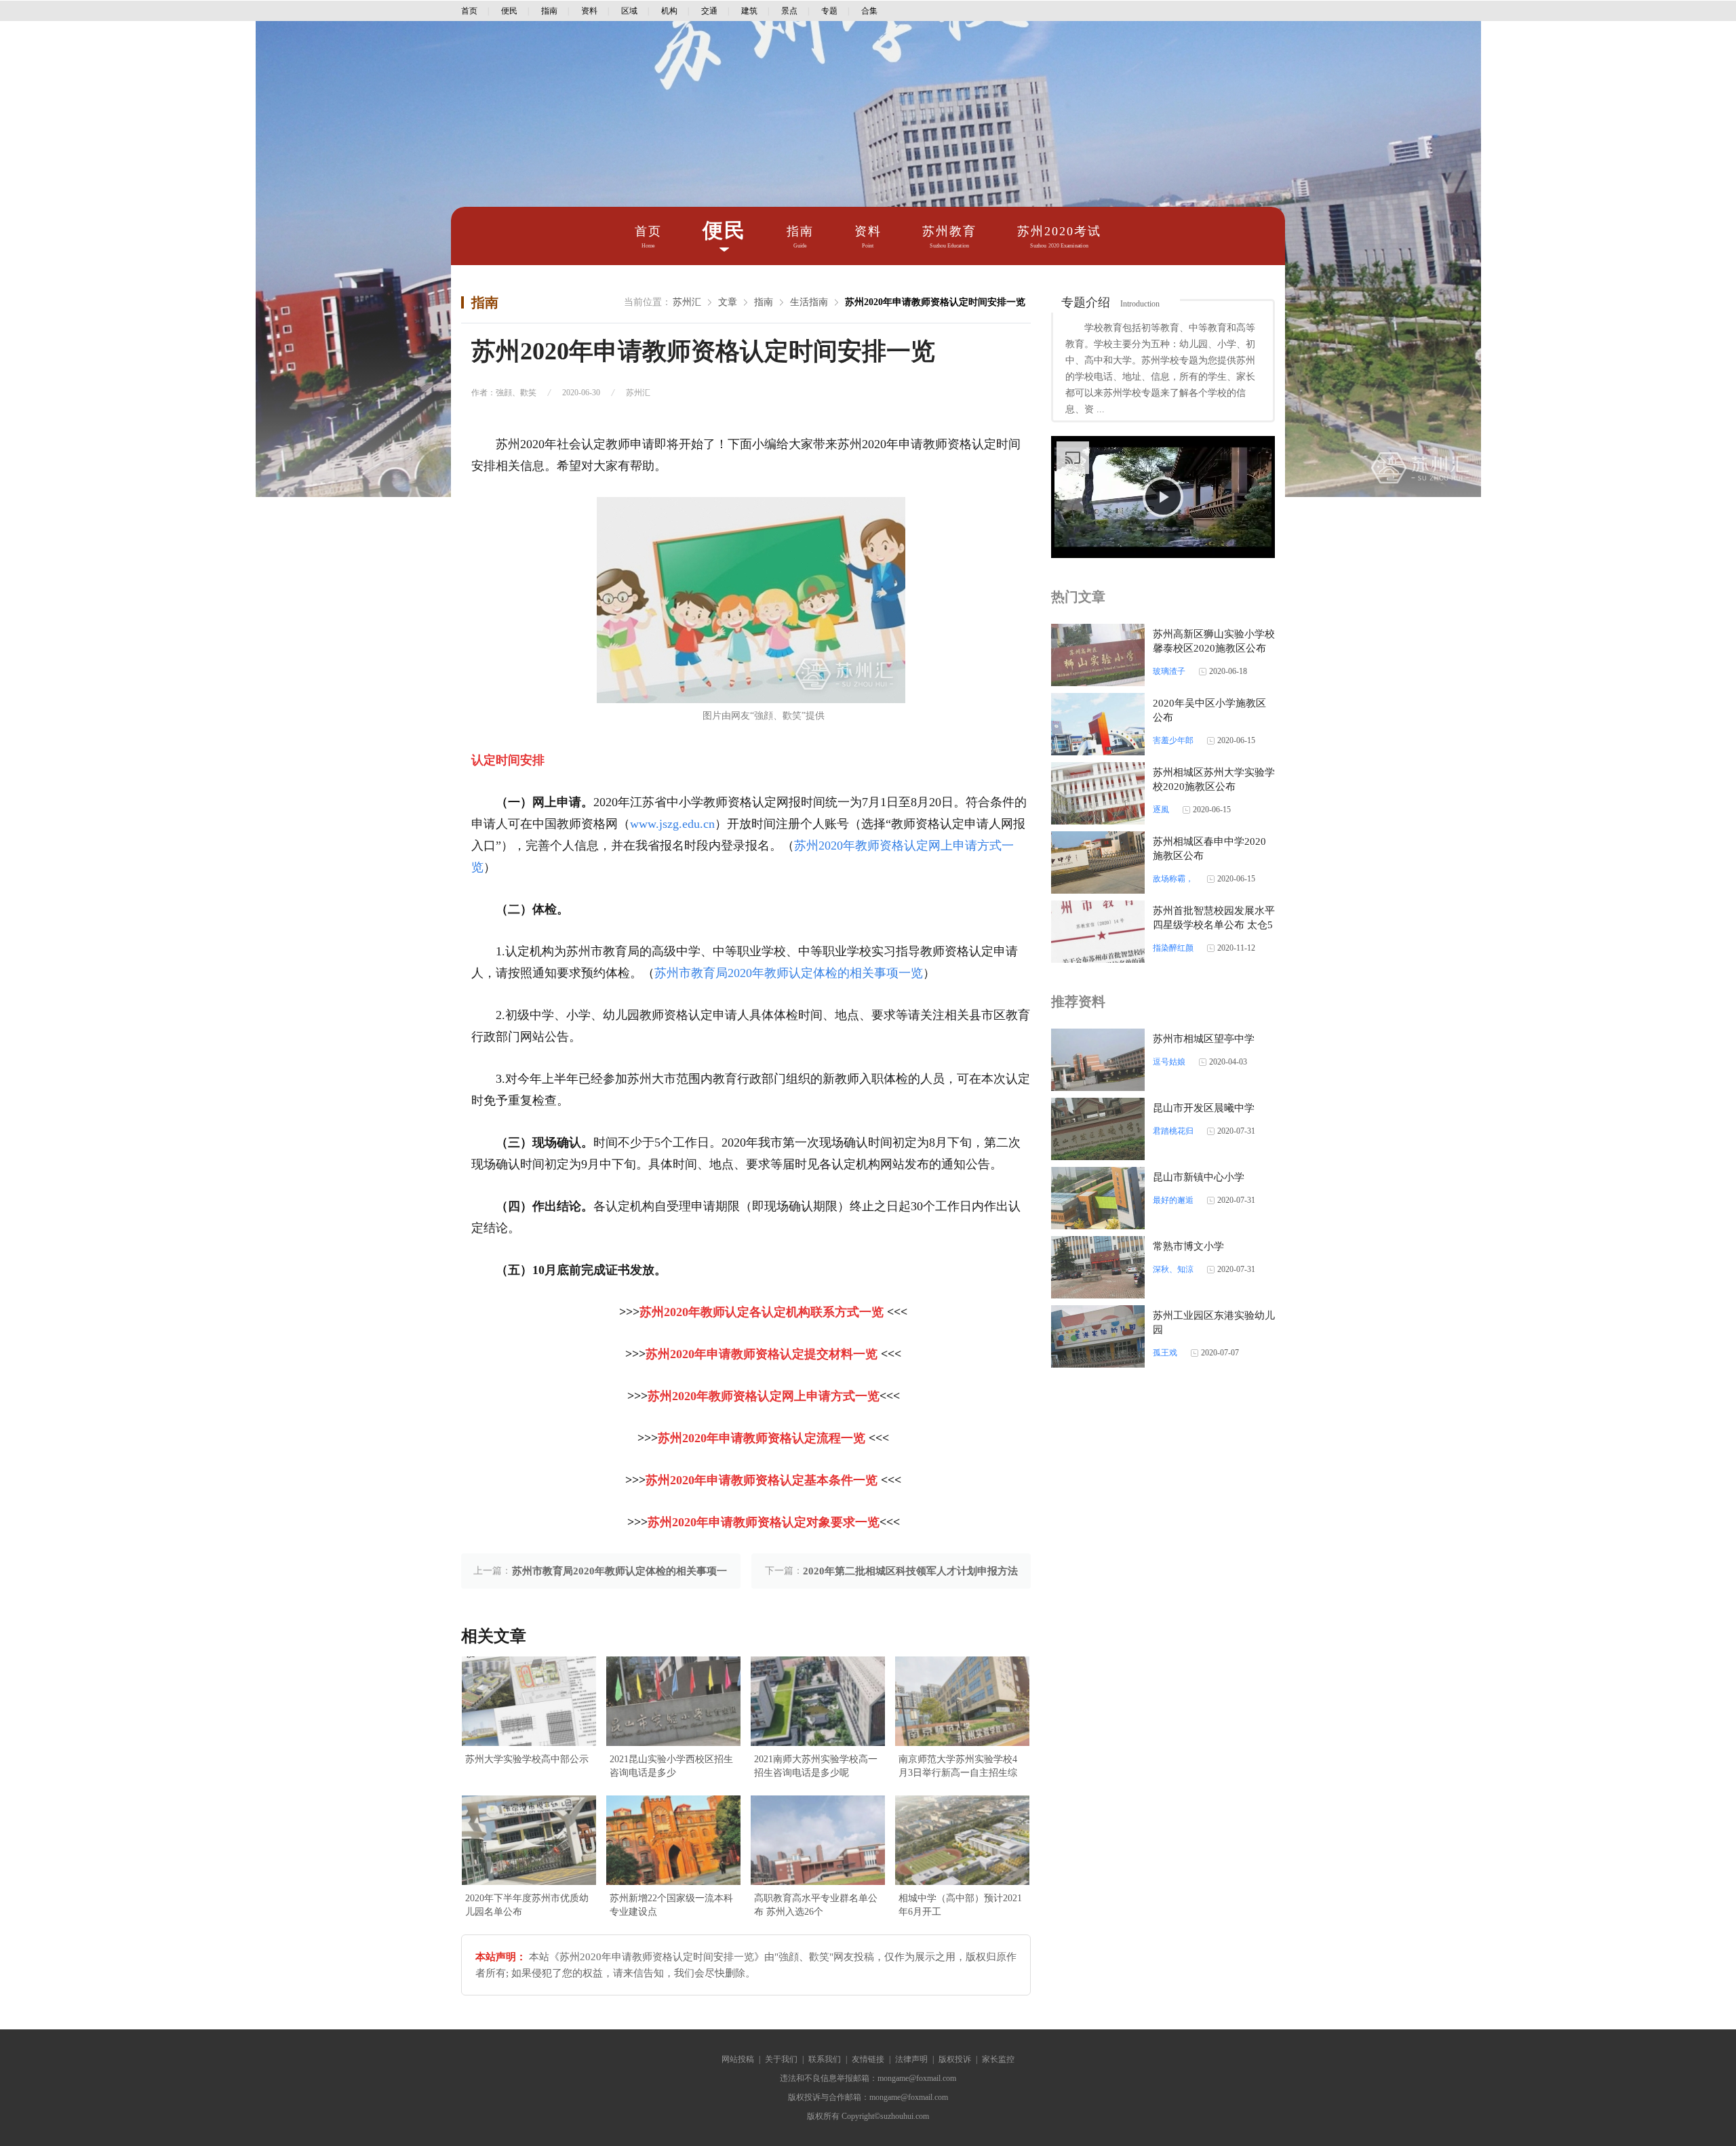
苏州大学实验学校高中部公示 (527, 1759)
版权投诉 (955, 2059)
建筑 (749, 11)
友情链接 (868, 2059)
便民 (509, 11)
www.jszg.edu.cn (672, 824)
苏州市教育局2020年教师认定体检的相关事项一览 (789, 973)
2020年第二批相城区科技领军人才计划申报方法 (910, 1571)
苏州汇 (687, 302)
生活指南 (809, 302)
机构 (669, 11)
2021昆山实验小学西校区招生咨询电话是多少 (671, 1766)
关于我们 (781, 2059)
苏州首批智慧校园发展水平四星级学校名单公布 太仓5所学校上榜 (1214, 925)
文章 (728, 302)
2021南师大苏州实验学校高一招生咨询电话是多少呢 (816, 1766)
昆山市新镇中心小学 (1199, 1177)
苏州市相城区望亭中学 (1204, 1039)
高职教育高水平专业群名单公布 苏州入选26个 (816, 1905)
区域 (629, 11)
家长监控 (998, 2059)
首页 (469, 11)
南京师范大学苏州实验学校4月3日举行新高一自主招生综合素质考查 (958, 1767)
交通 (709, 11)
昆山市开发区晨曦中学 (1204, 1108)
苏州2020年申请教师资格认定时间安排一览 (935, 302)
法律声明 (911, 2059)
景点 (789, 11)
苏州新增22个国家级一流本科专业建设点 (671, 1905)
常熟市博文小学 (1188, 1246)
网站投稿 (738, 2059)
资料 (589, 11)
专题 (829, 11)
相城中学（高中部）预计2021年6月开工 (960, 1905)
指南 (549, 11)
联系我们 (825, 2059)
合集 (869, 11)
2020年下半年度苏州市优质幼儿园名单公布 (527, 1905)
